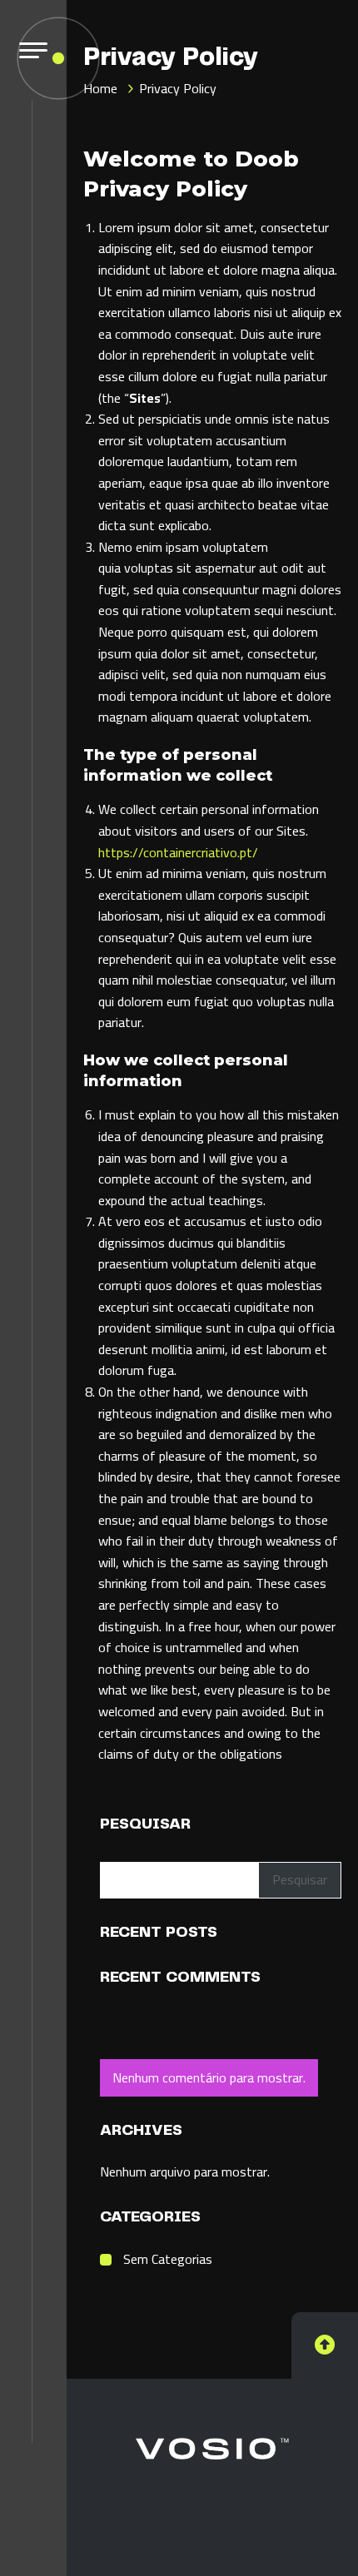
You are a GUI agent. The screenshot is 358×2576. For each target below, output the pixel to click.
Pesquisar (145, 1824)
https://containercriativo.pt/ (178, 852)
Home (100, 88)
